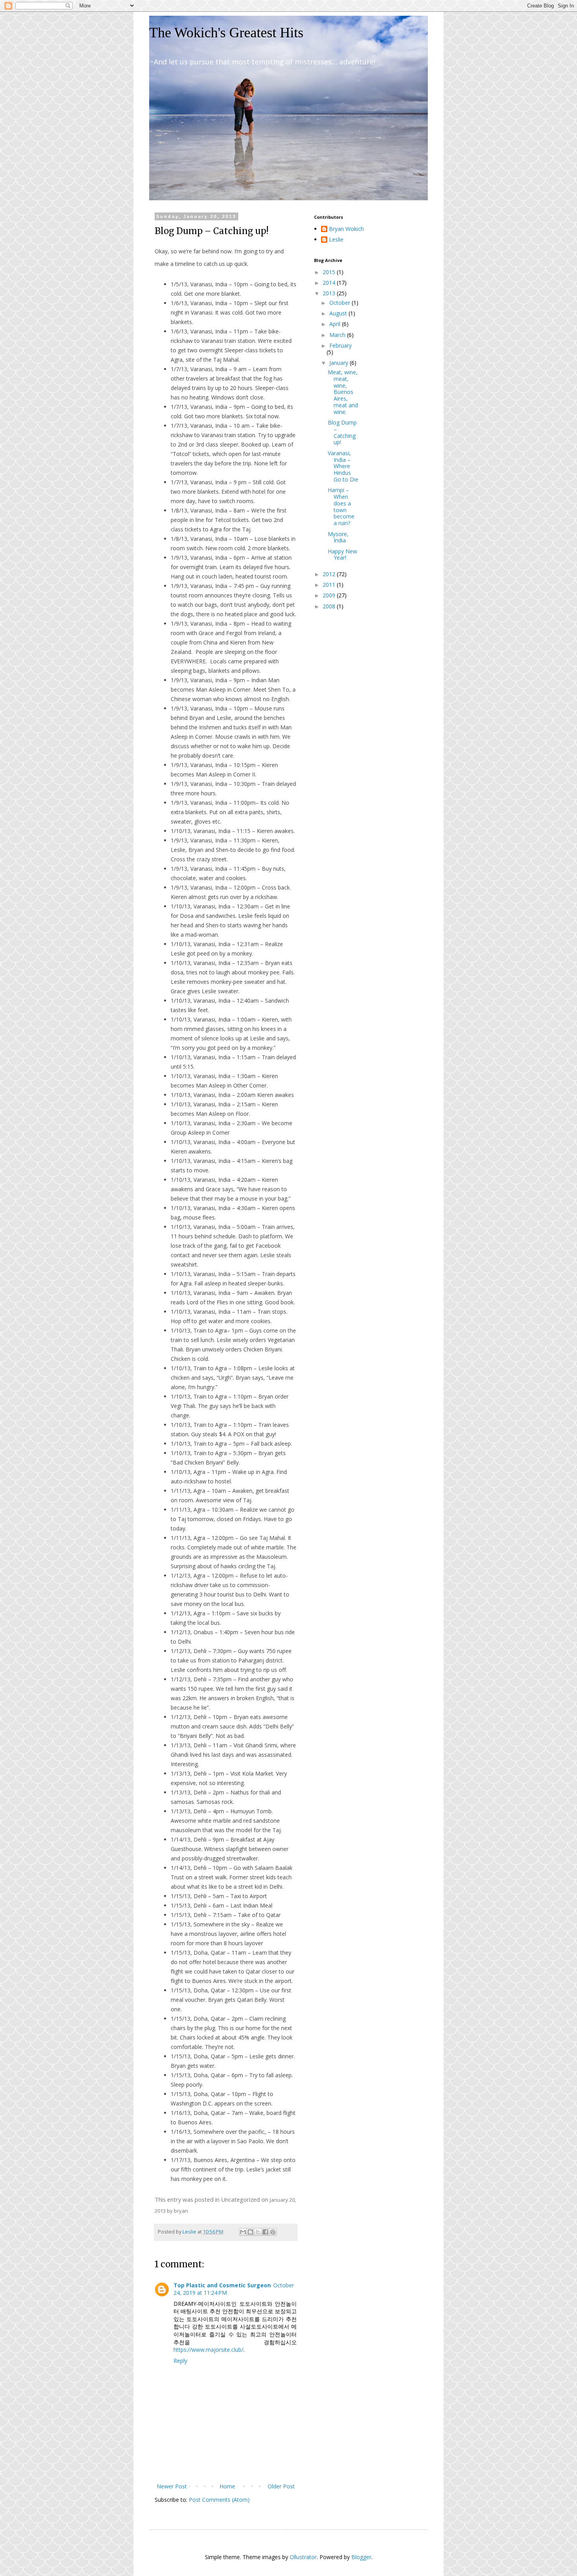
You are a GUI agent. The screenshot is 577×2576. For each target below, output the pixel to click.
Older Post (281, 2486)
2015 (330, 272)
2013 (330, 293)
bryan (181, 2211)
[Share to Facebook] (265, 2232)
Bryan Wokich (346, 229)
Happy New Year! (342, 555)
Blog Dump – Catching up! (342, 432)
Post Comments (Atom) (219, 2500)
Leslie (336, 240)
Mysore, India (338, 537)
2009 (330, 595)
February (341, 345)
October (341, 303)
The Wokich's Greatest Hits (226, 33)
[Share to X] (258, 2232)
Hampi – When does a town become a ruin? (341, 506)
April (336, 324)
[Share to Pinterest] (273, 2232)
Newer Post (172, 2486)
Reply (180, 2361)
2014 (330, 283)
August (339, 313)
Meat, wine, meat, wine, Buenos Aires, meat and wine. (343, 392)
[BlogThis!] (250, 2232)
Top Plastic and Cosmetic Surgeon (222, 2285)
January (340, 363)
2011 (330, 585)
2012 (330, 574)
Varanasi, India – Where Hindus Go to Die (343, 466)
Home (227, 2486)
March (338, 335)
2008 (330, 606)
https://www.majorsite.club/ (208, 2350)
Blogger (361, 2557)
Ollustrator (303, 2557)
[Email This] (243, 2232)
